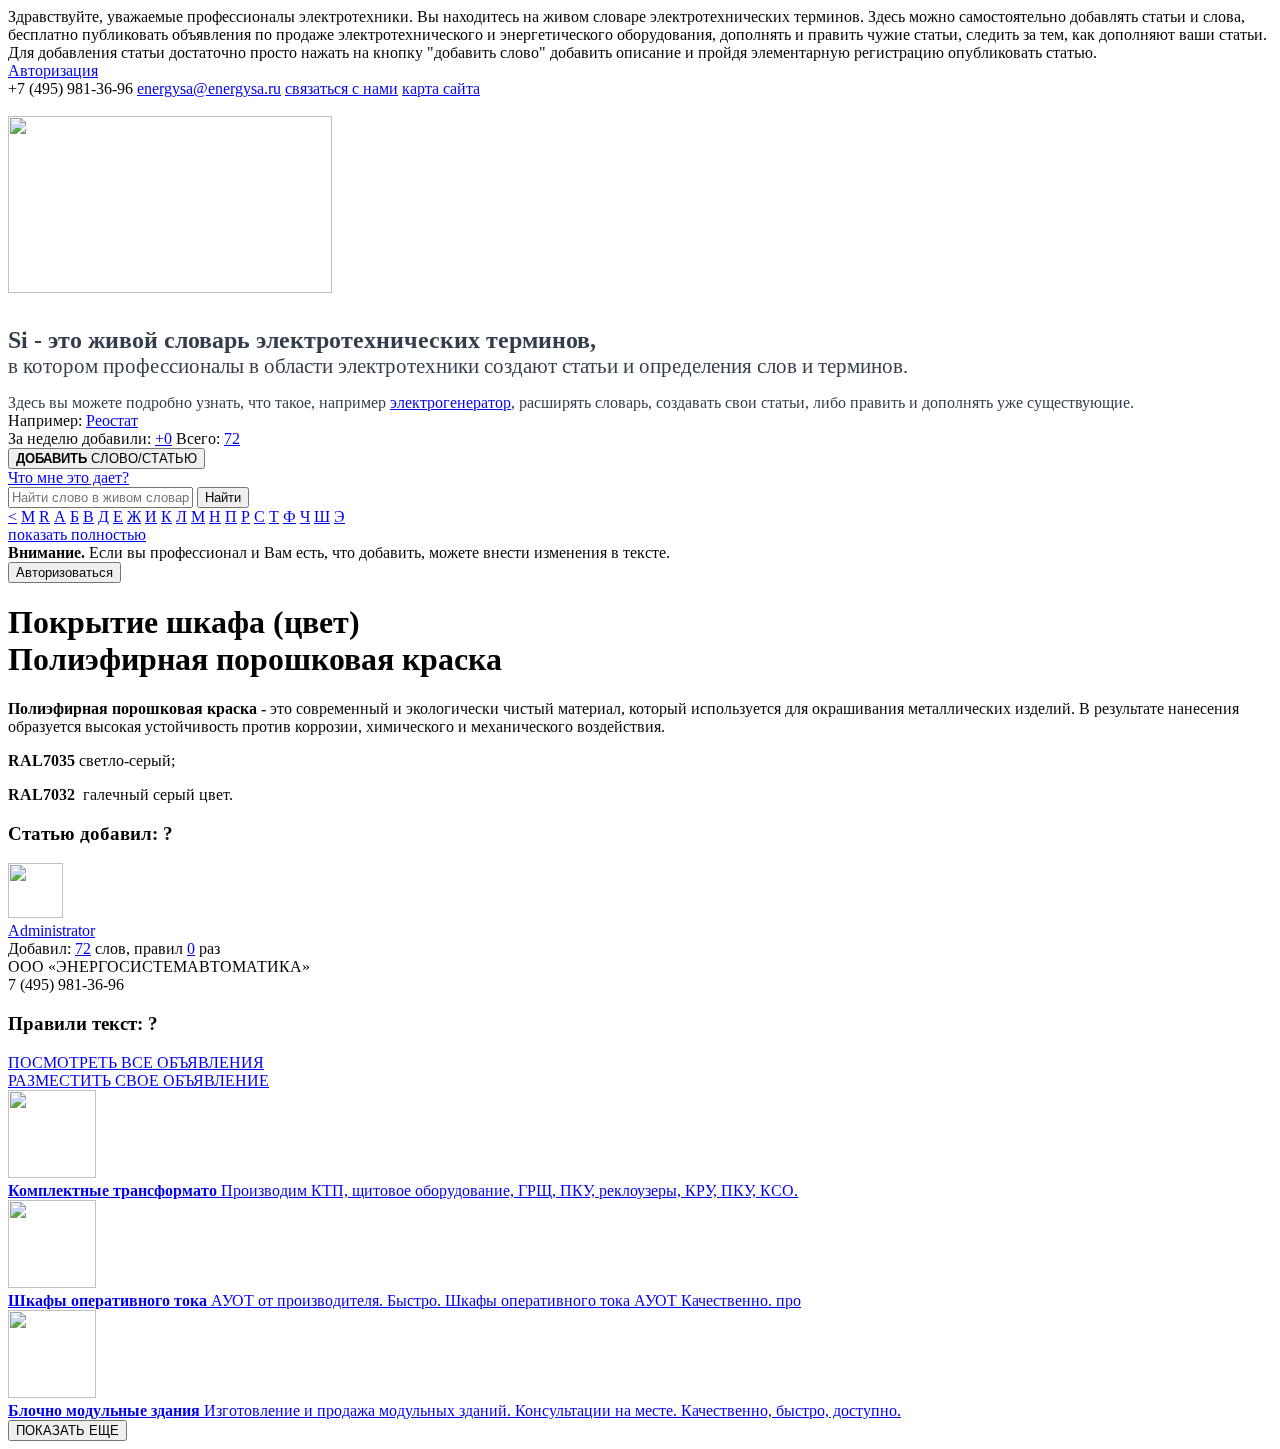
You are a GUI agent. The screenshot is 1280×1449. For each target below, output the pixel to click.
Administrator (51, 930)
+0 (163, 438)
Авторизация (53, 70)
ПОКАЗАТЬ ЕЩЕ (67, 1430)
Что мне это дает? (68, 477)
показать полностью (77, 534)
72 (232, 438)
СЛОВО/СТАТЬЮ (106, 458)
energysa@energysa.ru (209, 88)
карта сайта (441, 88)
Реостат (112, 420)
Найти (223, 497)
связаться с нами (341, 88)
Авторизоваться (64, 572)
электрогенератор (450, 402)
